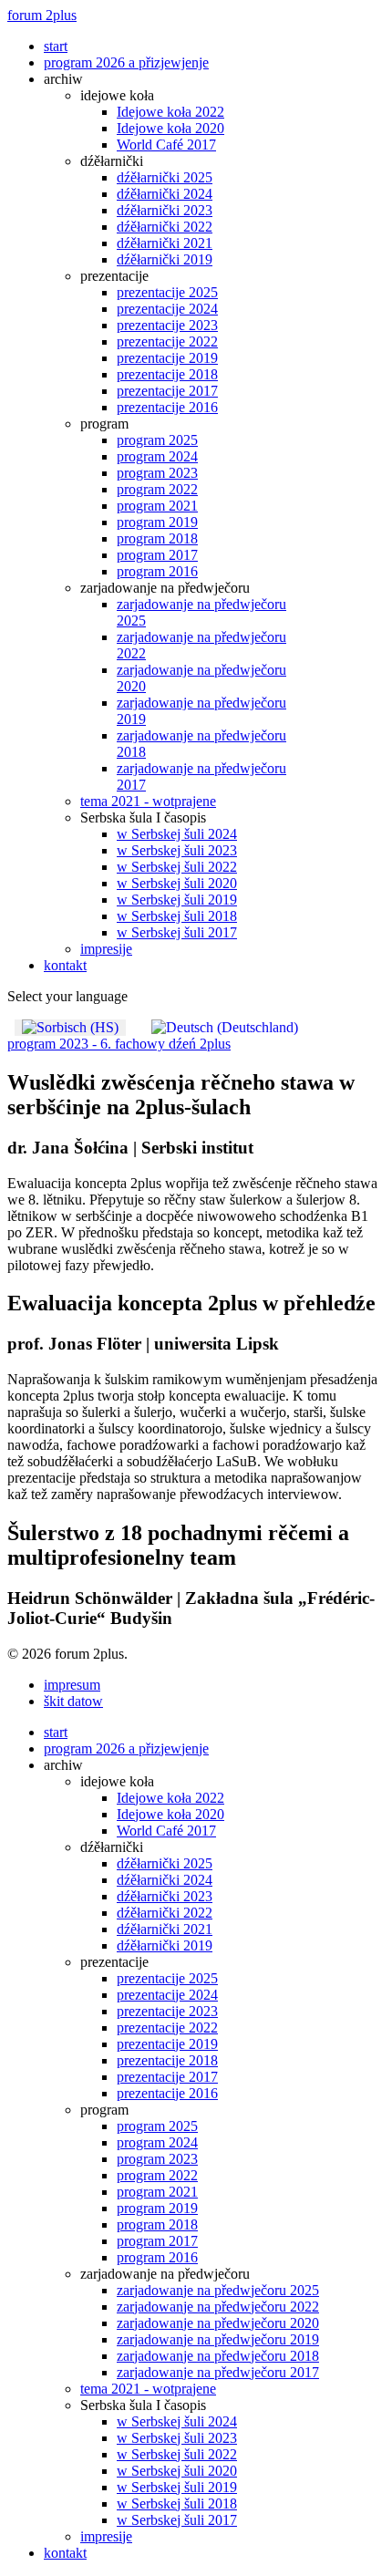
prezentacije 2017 (167, 391)
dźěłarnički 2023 (165, 210)
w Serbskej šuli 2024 (177, 834)
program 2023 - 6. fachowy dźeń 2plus (119, 1044)
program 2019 (157, 522)
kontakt (65, 965)
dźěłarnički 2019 (165, 259)
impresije (106, 949)
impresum (72, 1685)
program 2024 (157, 456)
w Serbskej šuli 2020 (177, 883)
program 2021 (157, 506)
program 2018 (157, 538)
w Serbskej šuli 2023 (177, 850)
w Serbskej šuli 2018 (177, 916)
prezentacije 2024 (167, 309)
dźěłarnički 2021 (165, 243)
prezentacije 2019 (167, 358)
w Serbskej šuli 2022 (177, 867)
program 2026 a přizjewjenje (126, 62)
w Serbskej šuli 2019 (177, 900)
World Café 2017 (166, 145)
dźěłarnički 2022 (165, 227)
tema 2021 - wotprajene (148, 801)
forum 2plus (42, 15)
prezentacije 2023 (167, 325)
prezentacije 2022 (167, 341)
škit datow (73, 1701)
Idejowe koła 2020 (170, 128)
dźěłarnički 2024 (165, 194)
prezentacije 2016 (167, 407)
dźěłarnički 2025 (165, 177)
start (56, 46)
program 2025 (157, 440)
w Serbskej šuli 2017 (177, 932)
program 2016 (157, 571)
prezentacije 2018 (167, 374)
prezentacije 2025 (167, 292)
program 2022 (157, 489)
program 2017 (157, 555)
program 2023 (157, 473)
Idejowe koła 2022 (170, 112)
